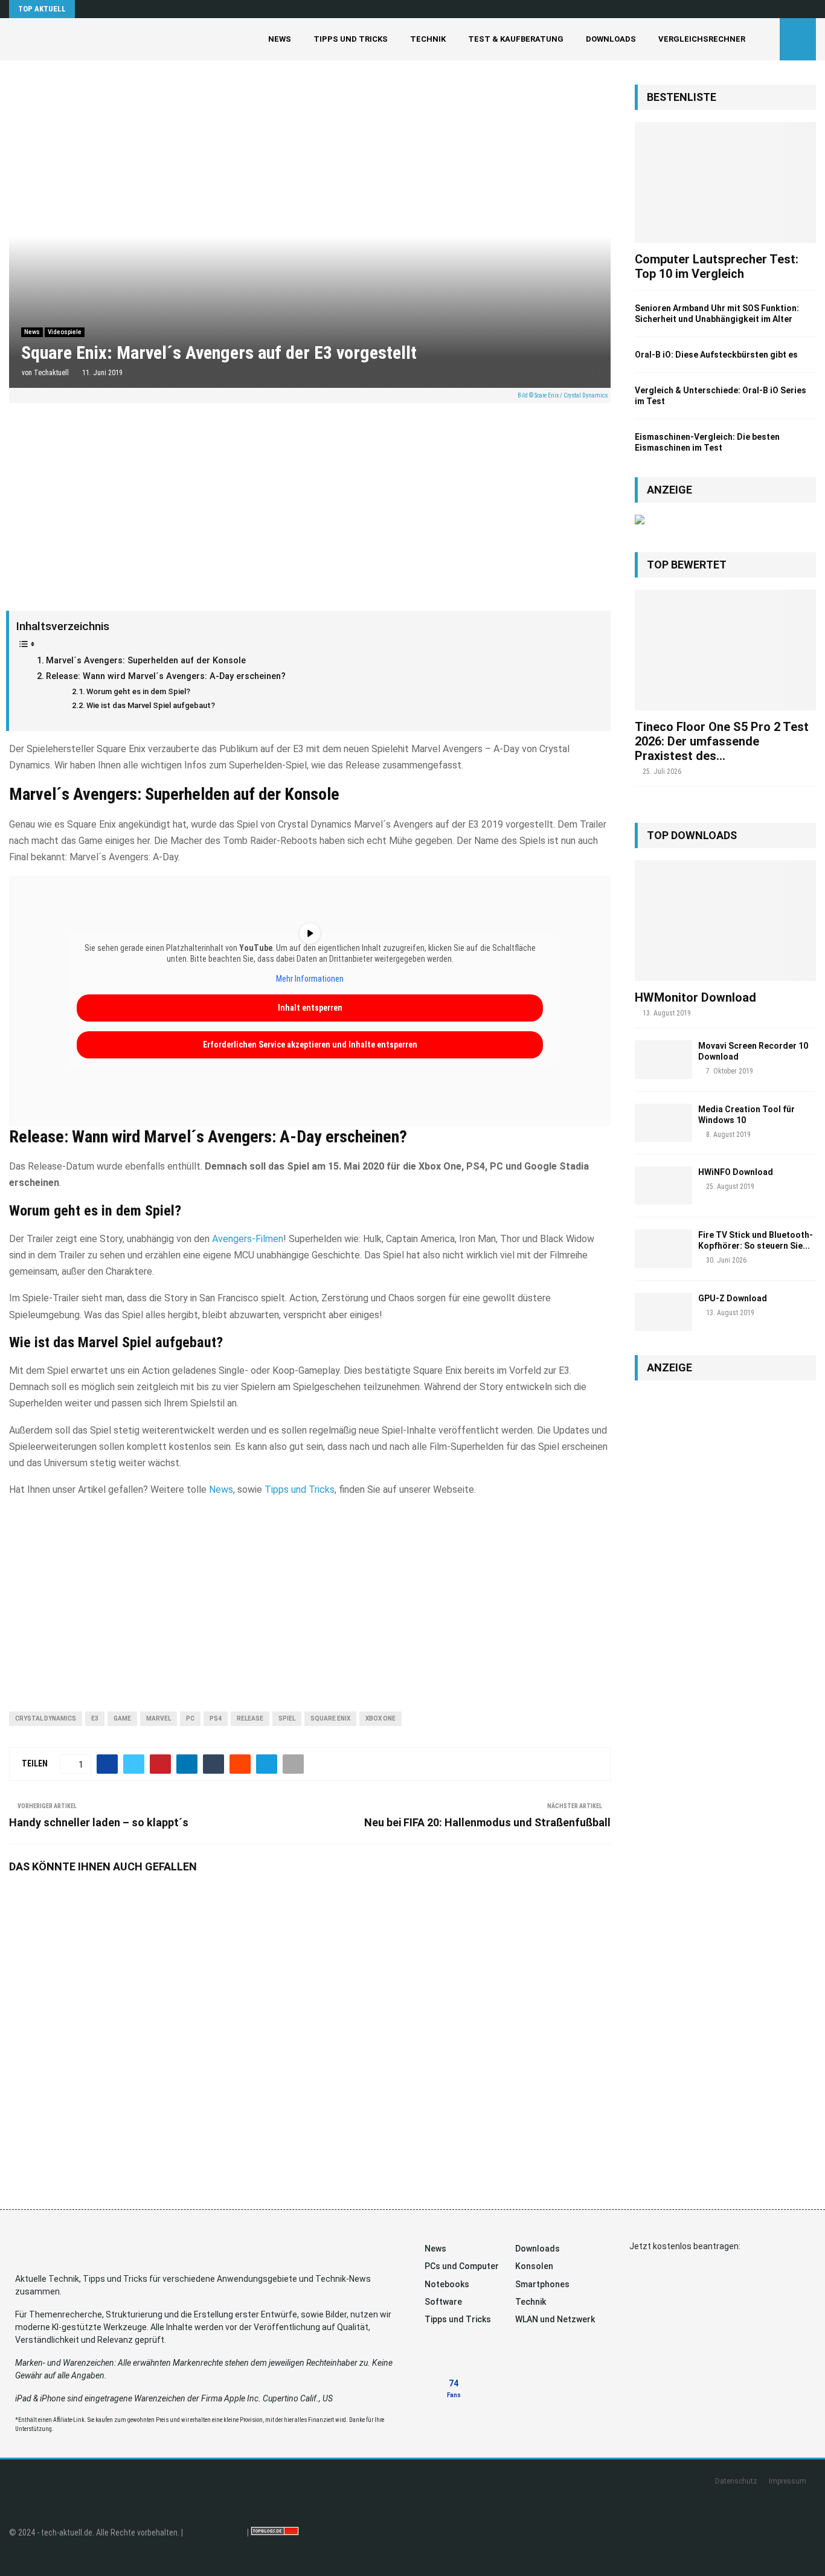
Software (443, 2302)
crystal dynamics (46, 1718)
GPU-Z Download (733, 1298)
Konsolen (534, 2266)
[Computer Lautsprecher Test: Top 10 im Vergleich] (725, 182)
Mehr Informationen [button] (310, 979)
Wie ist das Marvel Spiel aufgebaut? (151, 705)
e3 (95, 1718)
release (250, 1718)
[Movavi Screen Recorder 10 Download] (663, 1059)
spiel (287, 1718)
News (280, 39)
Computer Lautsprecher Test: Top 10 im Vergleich (717, 266)
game (122, 1718)
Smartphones (542, 2284)
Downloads (611, 39)
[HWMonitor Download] (725, 921)
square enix (330, 1718)
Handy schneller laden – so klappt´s (99, 1822)
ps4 (216, 1718)
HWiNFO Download (736, 1172)
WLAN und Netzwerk (555, 2319)
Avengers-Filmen (248, 1239)
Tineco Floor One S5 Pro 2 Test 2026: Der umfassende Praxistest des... (722, 741)
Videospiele (65, 332)
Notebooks (447, 2284)
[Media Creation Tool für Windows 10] (663, 1123)
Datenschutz (736, 2481)
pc (190, 1718)
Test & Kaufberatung (516, 39)
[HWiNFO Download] (663, 1186)
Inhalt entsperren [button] (310, 1008)
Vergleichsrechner (702, 39)
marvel (159, 1718)
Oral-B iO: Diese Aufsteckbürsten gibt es (716, 355)
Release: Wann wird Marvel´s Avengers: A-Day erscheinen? (166, 676)
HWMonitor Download (695, 997)
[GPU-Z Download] (663, 1312)
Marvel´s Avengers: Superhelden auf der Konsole (146, 661)
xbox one (380, 1718)
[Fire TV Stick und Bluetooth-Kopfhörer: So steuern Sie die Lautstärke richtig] (663, 1248)
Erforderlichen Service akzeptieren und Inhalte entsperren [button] (310, 1045)
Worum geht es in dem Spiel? (138, 691)
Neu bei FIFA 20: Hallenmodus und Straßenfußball (487, 1822)
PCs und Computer (462, 2266)
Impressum (788, 2481)
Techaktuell (51, 373)
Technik (428, 39)
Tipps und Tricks (351, 39)
